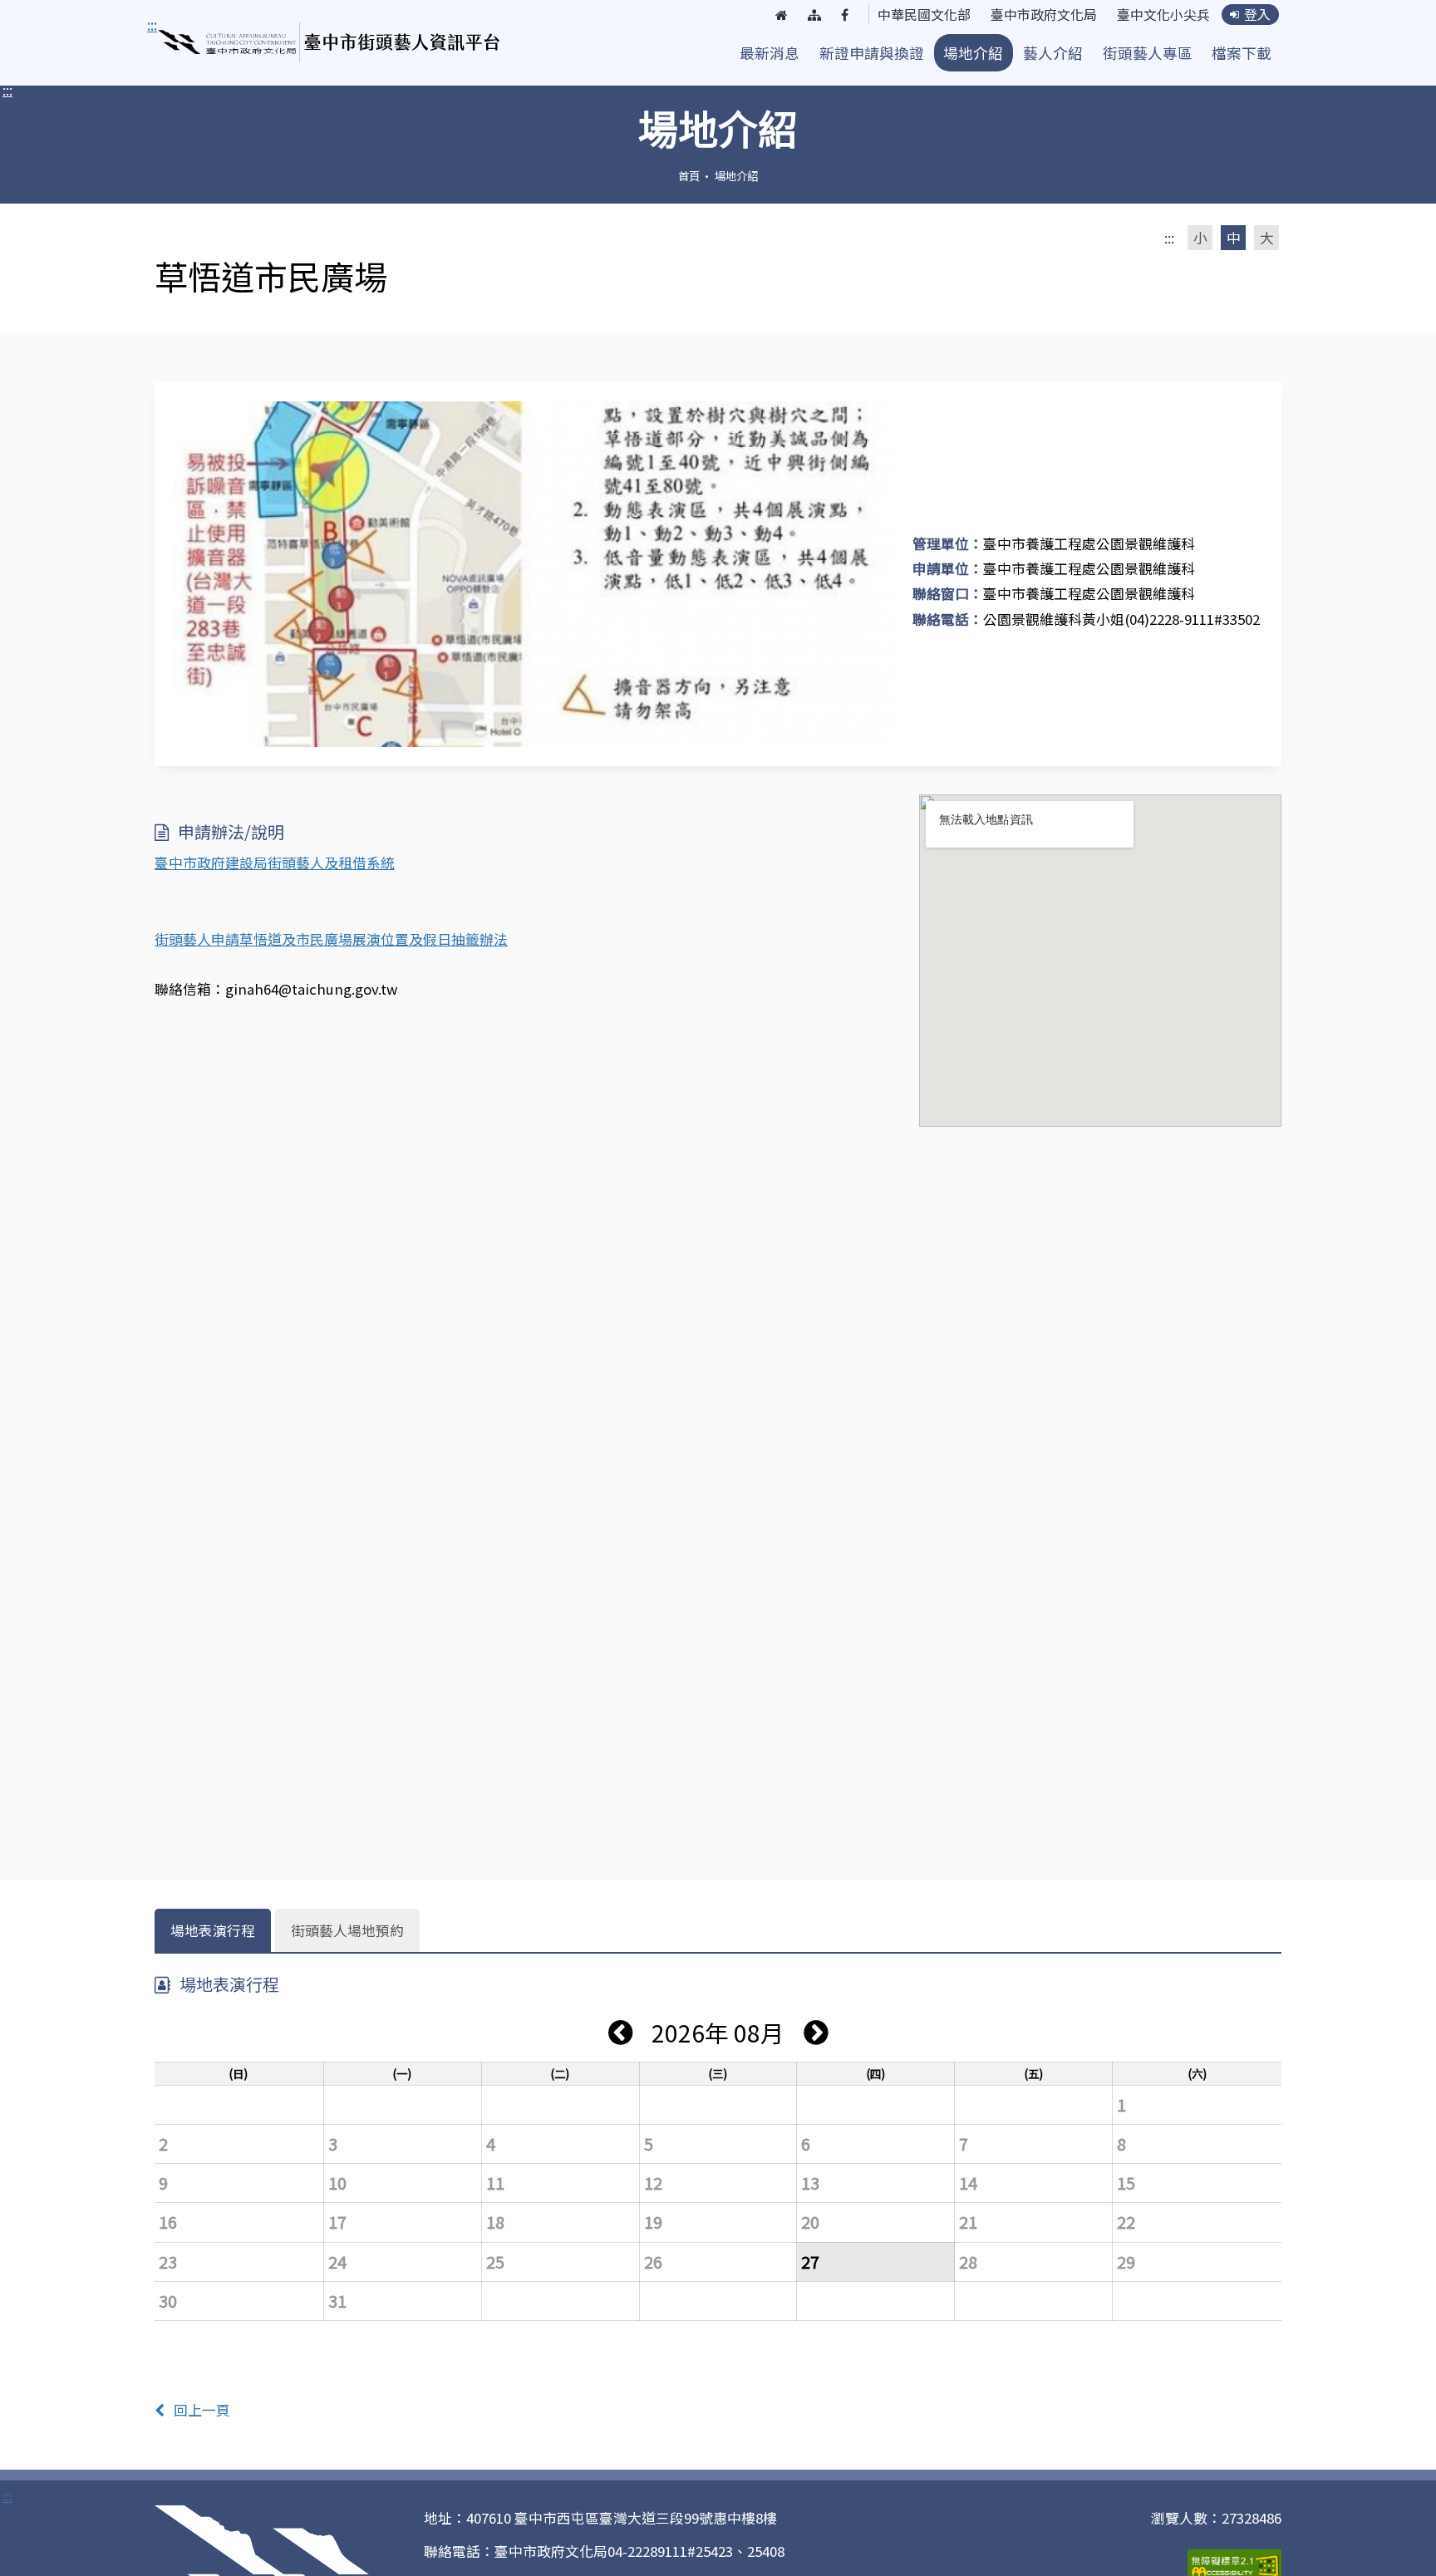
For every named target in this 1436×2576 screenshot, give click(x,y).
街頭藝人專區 (1148, 53)
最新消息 (770, 53)
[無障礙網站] (1234, 2564)
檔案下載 (1242, 53)
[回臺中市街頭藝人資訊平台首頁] (329, 42)
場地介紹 (973, 53)
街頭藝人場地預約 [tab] (347, 1930)
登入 (1257, 15)
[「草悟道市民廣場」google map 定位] (1100, 961)
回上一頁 (202, 2410)
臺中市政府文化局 (1044, 15)
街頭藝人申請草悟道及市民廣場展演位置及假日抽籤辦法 (331, 939)
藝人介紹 (1053, 53)
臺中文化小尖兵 (1163, 15)
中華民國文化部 (924, 15)
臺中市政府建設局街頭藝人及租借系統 (275, 863)
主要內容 (179, 25)
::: (7, 90)
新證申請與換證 (872, 53)
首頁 (689, 175)
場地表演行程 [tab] (213, 1930)
